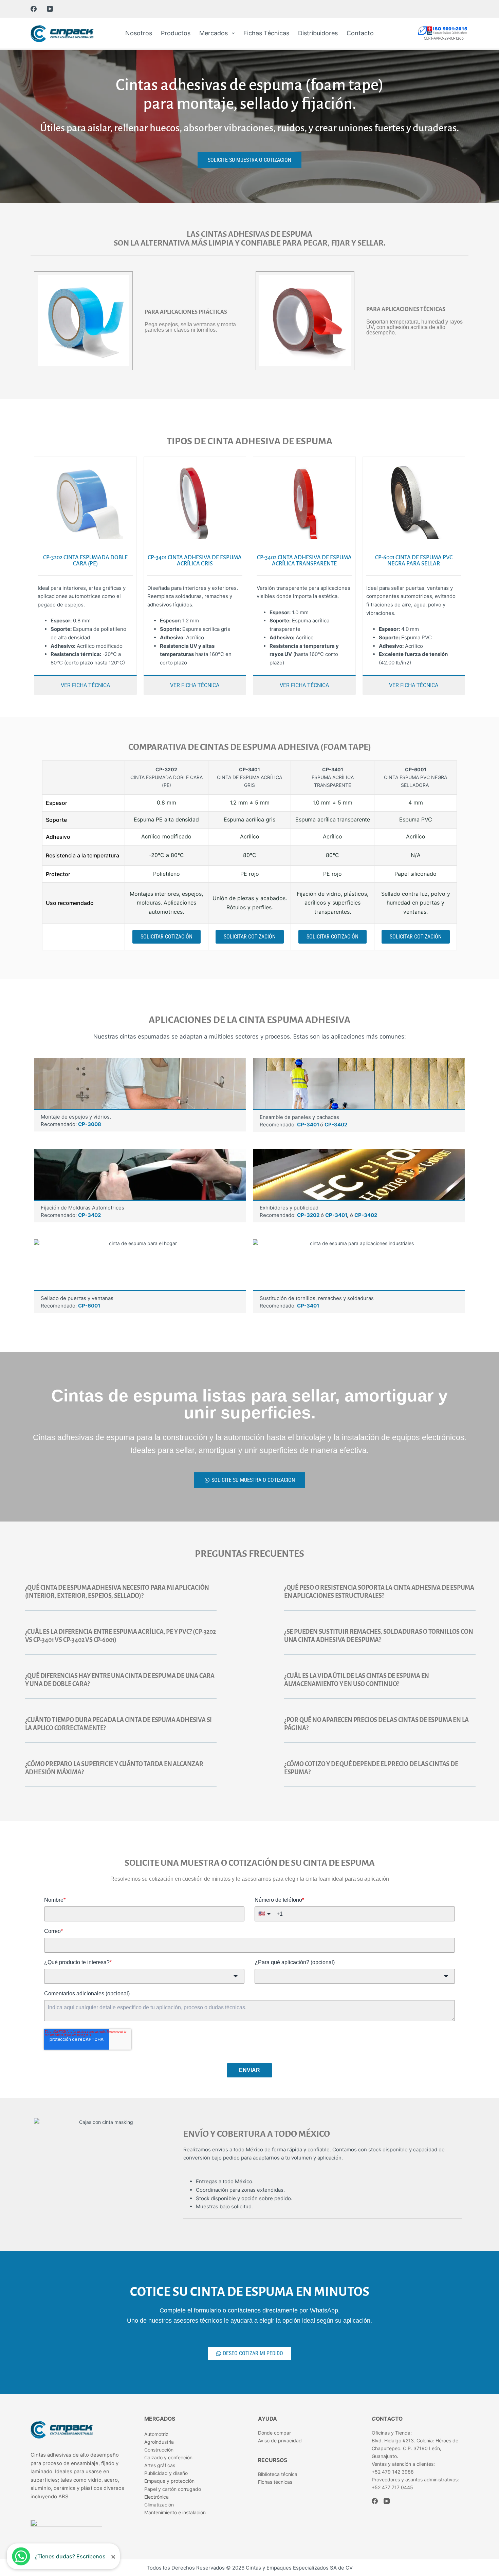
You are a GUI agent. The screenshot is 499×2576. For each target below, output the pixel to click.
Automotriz (156, 2434)
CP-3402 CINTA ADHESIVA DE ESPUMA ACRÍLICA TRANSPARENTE (304, 561)
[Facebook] (34, 9)
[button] (121, 1595)
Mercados (214, 33)
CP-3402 (336, 1125)
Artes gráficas (160, 2465)
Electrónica (156, 2497)
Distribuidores (318, 33)
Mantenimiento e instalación (175, 2512)
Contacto (360, 33)
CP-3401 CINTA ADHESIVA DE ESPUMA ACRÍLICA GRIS (195, 561)
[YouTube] (50, 9)
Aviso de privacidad (280, 2441)
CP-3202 (308, 1215)
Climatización (159, 2505)
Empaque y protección (169, 2481)
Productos (176, 33)
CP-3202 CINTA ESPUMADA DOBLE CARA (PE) (85, 561)
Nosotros (139, 33)
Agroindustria (159, 2442)
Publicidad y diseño (166, 2473)
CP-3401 (309, 1125)
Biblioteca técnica (278, 2474)
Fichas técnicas (266, 33)
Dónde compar (274, 2433)
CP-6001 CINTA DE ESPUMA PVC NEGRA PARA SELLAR (414, 561)
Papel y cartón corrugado (173, 2489)
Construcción (159, 2450)
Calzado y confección (168, 2457)
